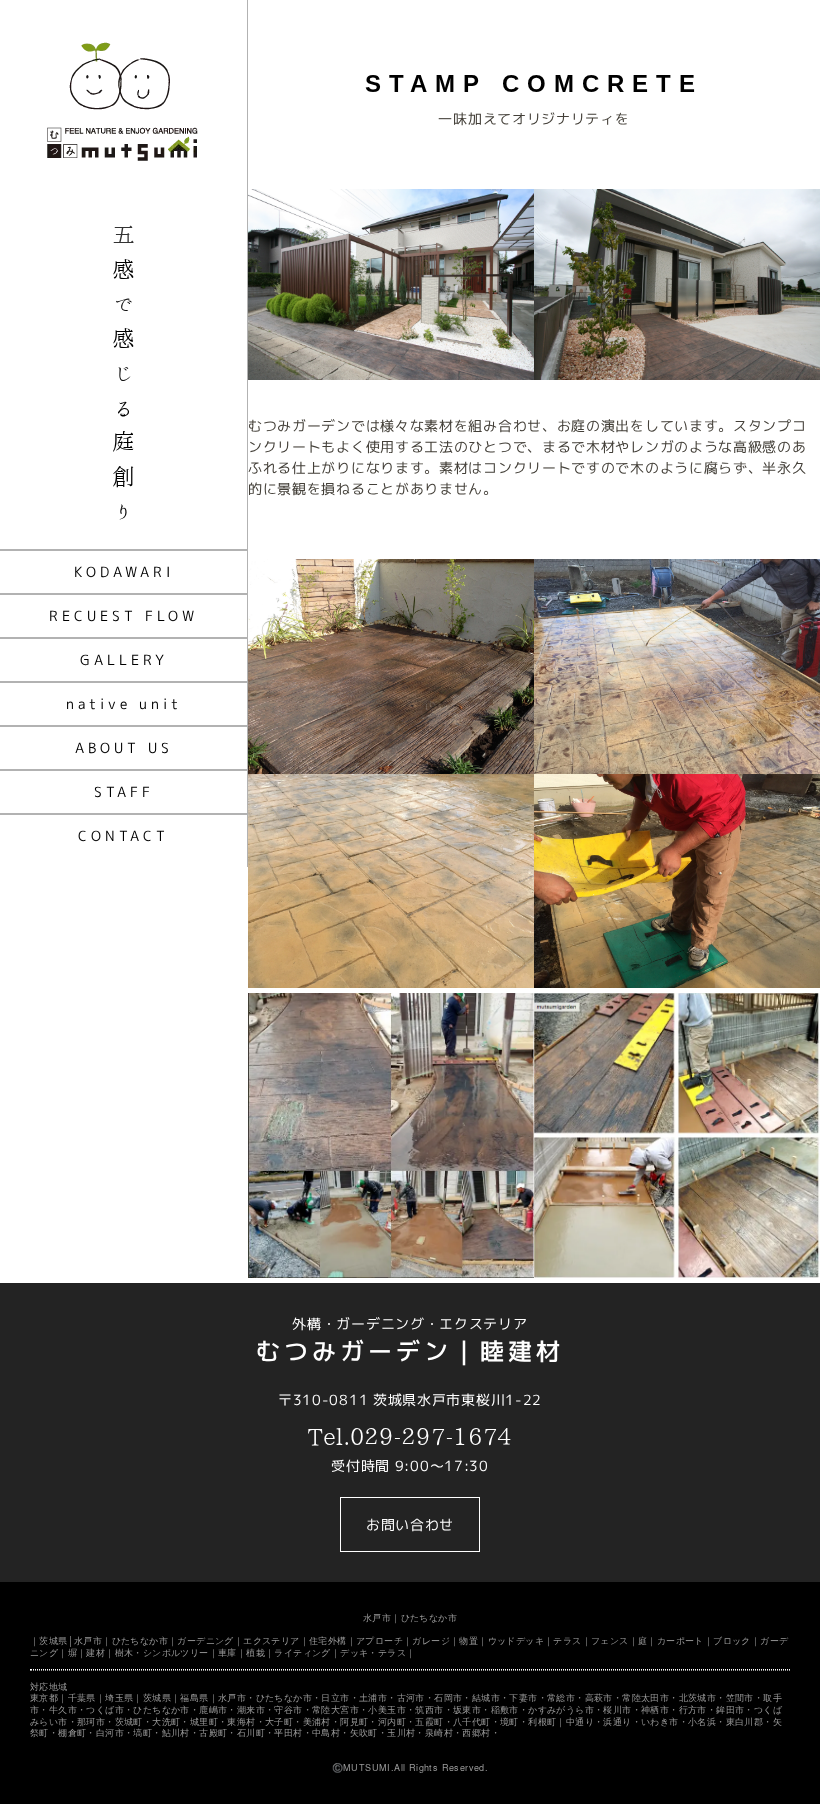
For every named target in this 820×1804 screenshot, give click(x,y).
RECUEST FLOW (123, 615)
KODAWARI (124, 571)
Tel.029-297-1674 (410, 1436)
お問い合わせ (410, 1524)
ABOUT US (124, 747)
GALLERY (124, 659)
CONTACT (123, 835)
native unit (124, 703)
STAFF (124, 791)
